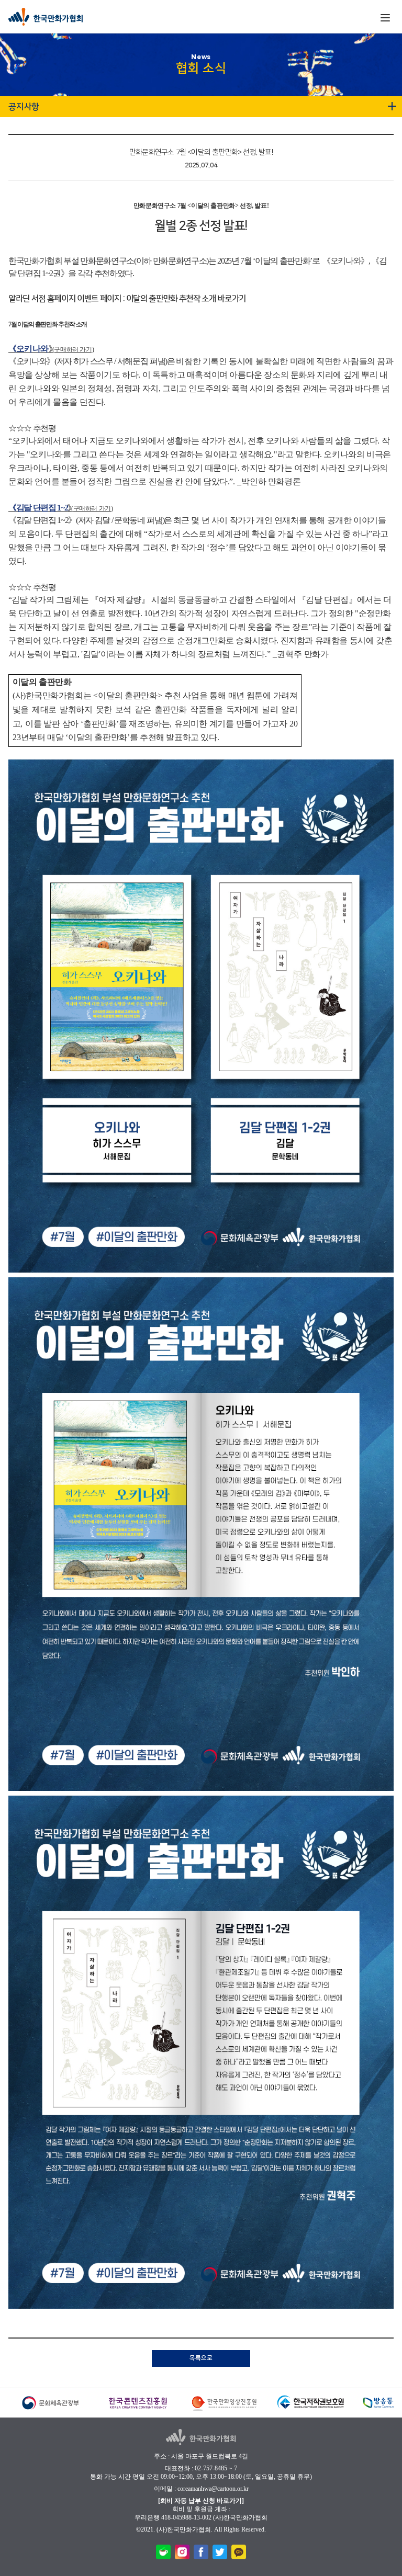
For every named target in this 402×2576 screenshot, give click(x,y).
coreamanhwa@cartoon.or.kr (213, 2489)
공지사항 (24, 107)
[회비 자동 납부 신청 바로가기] (201, 2501)
